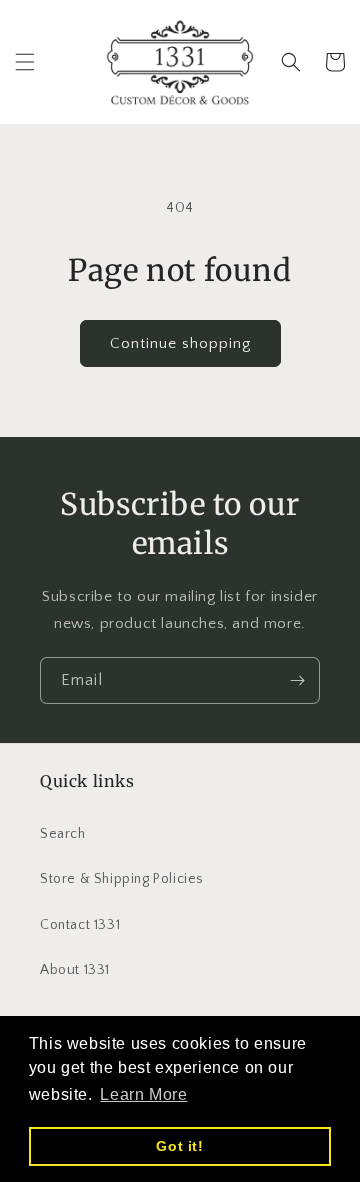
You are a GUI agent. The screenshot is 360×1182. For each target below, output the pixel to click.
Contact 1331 (80, 925)
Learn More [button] (143, 1094)
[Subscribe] (297, 680)
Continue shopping (180, 343)
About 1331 (75, 970)
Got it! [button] (179, 1146)
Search (63, 834)
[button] (25, 62)
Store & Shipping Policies (122, 879)
